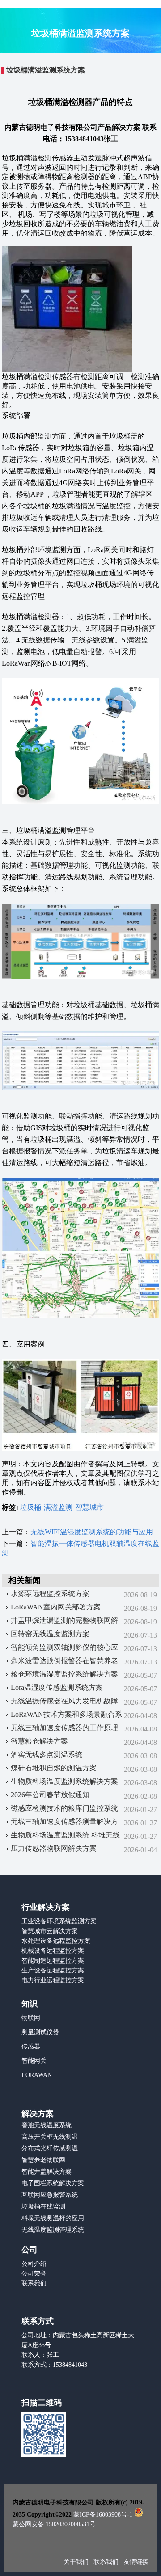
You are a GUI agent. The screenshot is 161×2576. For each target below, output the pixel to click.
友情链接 (136, 2562)
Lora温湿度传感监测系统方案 (57, 1687)
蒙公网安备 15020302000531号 (54, 2524)
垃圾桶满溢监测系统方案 (46, 70)
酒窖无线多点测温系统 (47, 1755)
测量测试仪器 (40, 2032)
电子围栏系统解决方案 (53, 2183)
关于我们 (77, 2562)
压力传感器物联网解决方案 (54, 1848)
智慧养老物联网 (43, 2160)
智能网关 (34, 2061)
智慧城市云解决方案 (50, 1931)
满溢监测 (58, 1507)
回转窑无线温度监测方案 (50, 1634)
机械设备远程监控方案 (53, 1951)
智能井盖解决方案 (47, 2172)
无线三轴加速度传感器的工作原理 (64, 1728)
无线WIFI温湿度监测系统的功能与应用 (92, 1532)
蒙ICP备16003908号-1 (103, 2515)
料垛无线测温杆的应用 (53, 2218)
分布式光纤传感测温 (50, 2148)
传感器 (31, 2046)
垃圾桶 (30, 1507)
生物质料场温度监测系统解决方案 (64, 1781)
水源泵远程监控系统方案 (50, 1594)
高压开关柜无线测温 (50, 2137)
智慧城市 (89, 1507)
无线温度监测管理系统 (53, 2230)
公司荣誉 (34, 2274)
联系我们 (34, 2283)
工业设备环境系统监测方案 (59, 1921)
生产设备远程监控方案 (53, 1970)
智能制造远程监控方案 (53, 1961)
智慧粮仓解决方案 (39, 1741)
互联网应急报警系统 (50, 2195)
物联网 (31, 2018)
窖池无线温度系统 (47, 2125)
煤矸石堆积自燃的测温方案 (54, 1768)
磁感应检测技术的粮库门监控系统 (64, 1808)
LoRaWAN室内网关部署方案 (56, 1607)
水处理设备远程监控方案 (56, 1941)
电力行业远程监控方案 (53, 1980)
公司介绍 (34, 2264)
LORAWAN (37, 2075)
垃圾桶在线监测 (43, 2206)
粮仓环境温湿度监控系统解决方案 (64, 1674)
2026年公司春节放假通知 (50, 1795)
